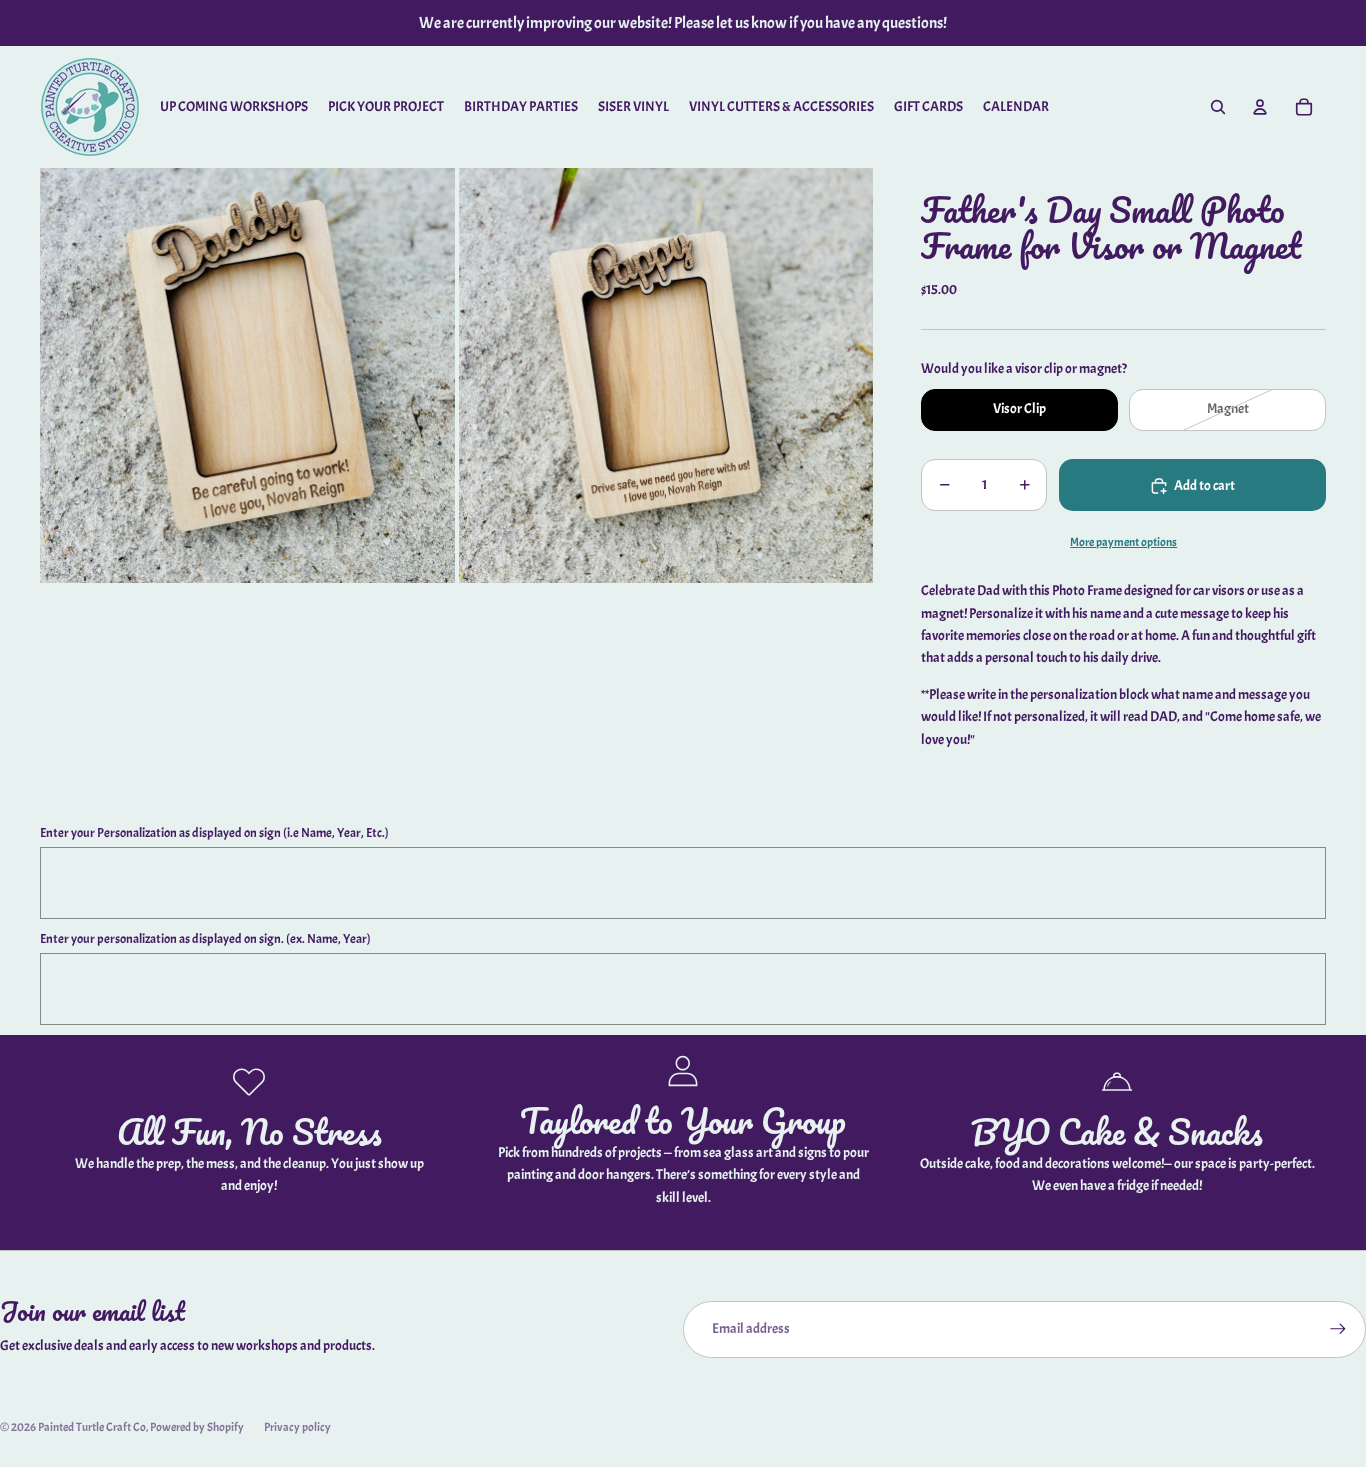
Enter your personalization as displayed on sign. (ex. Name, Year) (205, 939)
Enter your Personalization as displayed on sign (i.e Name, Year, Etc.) (214, 833)
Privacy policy (297, 1427)
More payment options (1123, 542)
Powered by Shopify (197, 1427)
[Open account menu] (1260, 107)
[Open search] (1218, 107)
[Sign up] (1338, 1329)
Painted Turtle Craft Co (92, 1427)
